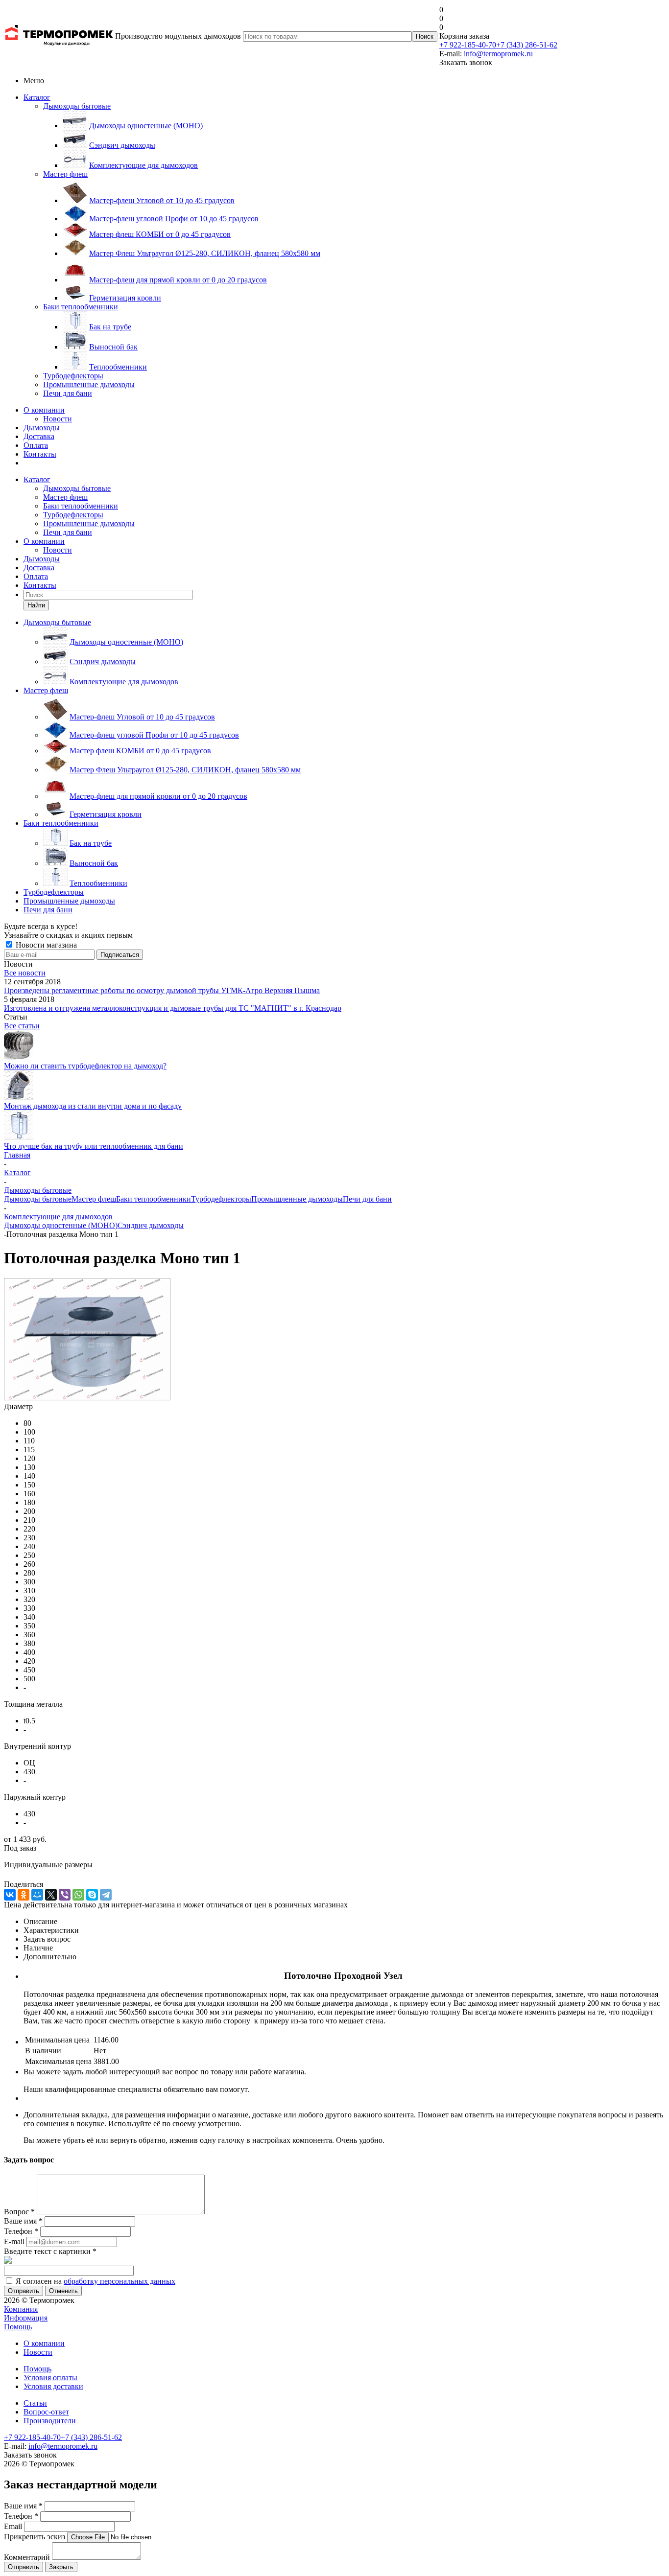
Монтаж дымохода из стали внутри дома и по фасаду (93, 1106)
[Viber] (65, 1895)
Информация (26, 2318)
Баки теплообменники (81, 307)
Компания (21, 2309)
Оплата (36, 445)
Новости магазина (45, 945)
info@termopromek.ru (498, 54)
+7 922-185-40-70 (468, 45)
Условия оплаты (50, 2378)
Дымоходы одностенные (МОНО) (61, 1225)
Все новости (25, 973)
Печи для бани (68, 393)
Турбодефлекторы (73, 376)
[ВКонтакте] (10, 1895)
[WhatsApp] (78, 1895)
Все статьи (22, 1026)
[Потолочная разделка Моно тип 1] (87, 1398)
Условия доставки (53, 2386)
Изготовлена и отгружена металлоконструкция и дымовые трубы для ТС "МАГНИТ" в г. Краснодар (173, 1008)
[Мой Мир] (37, 1895)
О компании (44, 410)
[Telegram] (106, 1895)
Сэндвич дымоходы (151, 1225)
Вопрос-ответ (46, 2412)
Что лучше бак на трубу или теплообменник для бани (94, 1146)
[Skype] (92, 1895)
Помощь (18, 2327)
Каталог (37, 97)
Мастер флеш (65, 174)
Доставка (39, 436)
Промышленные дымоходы (89, 384)
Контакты (40, 454)
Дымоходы (42, 428)
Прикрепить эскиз (35, 2537)
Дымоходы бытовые (77, 106)
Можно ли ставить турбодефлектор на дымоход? (85, 1066)
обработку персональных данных (119, 2281)
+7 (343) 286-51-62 (527, 45)
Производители (50, 2421)
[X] (51, 1895)
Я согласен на (96, 2281)
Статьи (35, 2403)
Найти (36, 605)
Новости (58, 419)
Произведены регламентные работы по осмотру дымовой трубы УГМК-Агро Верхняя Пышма (162, 990)
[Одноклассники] (24, 1895)
